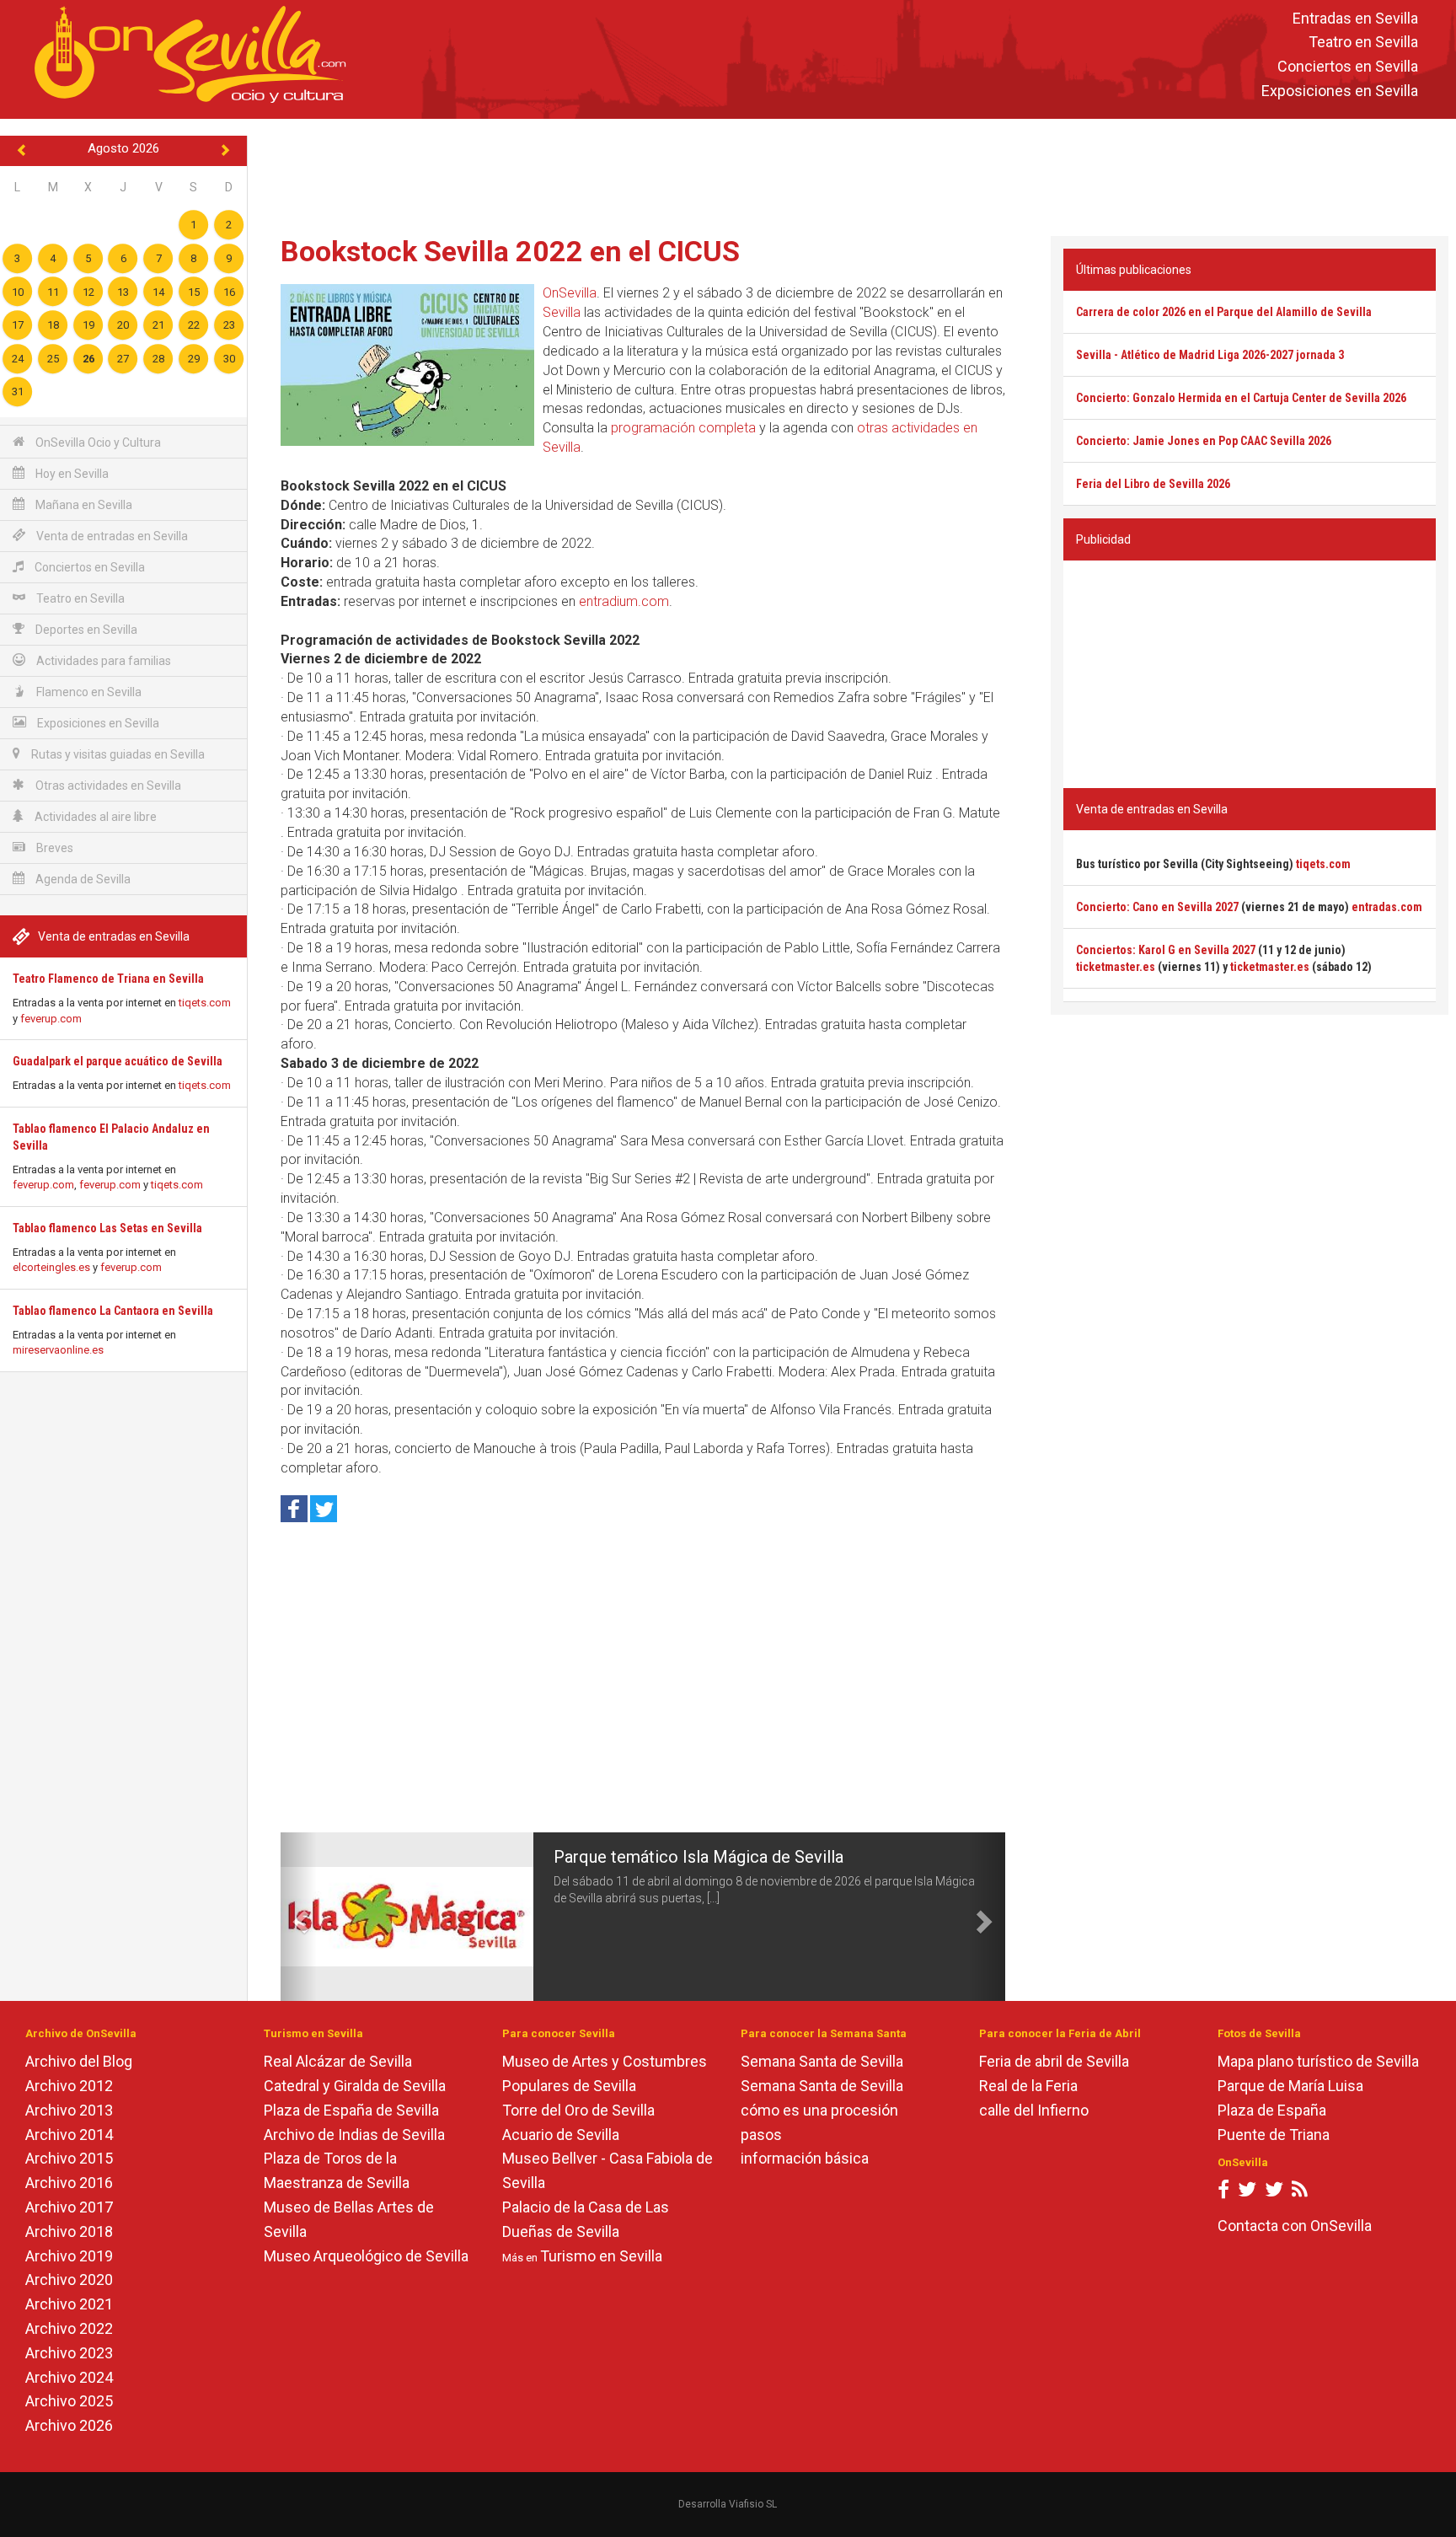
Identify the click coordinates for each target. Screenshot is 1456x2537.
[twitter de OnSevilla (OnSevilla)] (1247, 2193)
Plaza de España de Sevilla (351, 2110)
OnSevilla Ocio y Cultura (97, 442)
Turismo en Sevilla (601, 2256)
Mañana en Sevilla (83, 505)
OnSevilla (570, 293)
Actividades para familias (102, 661)
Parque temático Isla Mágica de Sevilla (699, 1857)
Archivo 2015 (69, 2158)
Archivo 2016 (69, 2183)
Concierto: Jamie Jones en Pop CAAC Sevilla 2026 (1204, 441)
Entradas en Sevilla (1355, 18)
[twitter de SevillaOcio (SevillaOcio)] (1274, 2193)
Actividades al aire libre (94, 817)
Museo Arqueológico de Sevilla (366, 2256)
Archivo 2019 (69, 2256)
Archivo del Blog (79, 2061)
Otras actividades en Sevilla (107, 786)
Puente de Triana (1274, 2135)
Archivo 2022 (69, 2328)
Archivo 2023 (69, 2353)
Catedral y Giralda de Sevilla (355, 2086)
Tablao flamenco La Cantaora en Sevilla (113, 1311)
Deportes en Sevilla (85, 630)
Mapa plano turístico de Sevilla (1318, 2061)
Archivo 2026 (69, 2425)
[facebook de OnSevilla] (1223, 2193)
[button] (299, 1917)
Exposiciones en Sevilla (1340, 91)
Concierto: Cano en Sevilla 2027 (1157, 907)
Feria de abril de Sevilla (1054, 2061)
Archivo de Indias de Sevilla (354, 2135)
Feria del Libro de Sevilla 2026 (1153, 484)
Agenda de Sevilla (82, 879)
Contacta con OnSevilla (1295, 2226)
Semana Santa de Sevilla (822, 2061)
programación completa (683, 428)
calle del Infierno (1034, 2110)
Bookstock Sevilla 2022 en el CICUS (510, 251)
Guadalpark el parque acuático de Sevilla (118, 1061)
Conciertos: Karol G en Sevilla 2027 (1166, 950)
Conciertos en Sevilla (1348, 67)
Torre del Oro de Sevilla (578, 2110)
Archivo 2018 (69, 2231)
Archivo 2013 (69, 2110)
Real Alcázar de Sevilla (338, 2061)
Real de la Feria (1028, 2086)
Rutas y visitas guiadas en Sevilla (117, 754)
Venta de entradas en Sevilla (111, 536)
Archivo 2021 (69, 2304)
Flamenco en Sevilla (88, 692)
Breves (54, 848)
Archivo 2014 (69, 2135)
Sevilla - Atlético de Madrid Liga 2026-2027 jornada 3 (1210, 355)
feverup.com (51, 1019)
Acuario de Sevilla (561, 2135)
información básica (805, 2158)
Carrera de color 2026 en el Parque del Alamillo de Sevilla (1224, 312)
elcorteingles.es (51, 1267)
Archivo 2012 (69, 2086)
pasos (761, 2135)
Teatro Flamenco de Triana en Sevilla (108, 979)
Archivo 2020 (69, 2280)
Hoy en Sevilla (71, 474)
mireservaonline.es (58, 1350)
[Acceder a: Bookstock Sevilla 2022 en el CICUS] (407, 365)
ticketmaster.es (1116, 967)
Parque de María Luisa (1290, 2086)
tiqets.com (205, 1003)
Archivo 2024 (69, 2377)
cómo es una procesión (819, 2110)
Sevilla (562, 312)
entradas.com (1387, 907)
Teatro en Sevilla (1363, 43)
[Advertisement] (852, 174)
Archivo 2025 (69, 2401)
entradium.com (624, 601)
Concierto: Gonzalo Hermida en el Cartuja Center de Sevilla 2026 (1241, 398)
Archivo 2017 (69, 2207)
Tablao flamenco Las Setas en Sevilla (107, 1228)
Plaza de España (1272, 2110)
